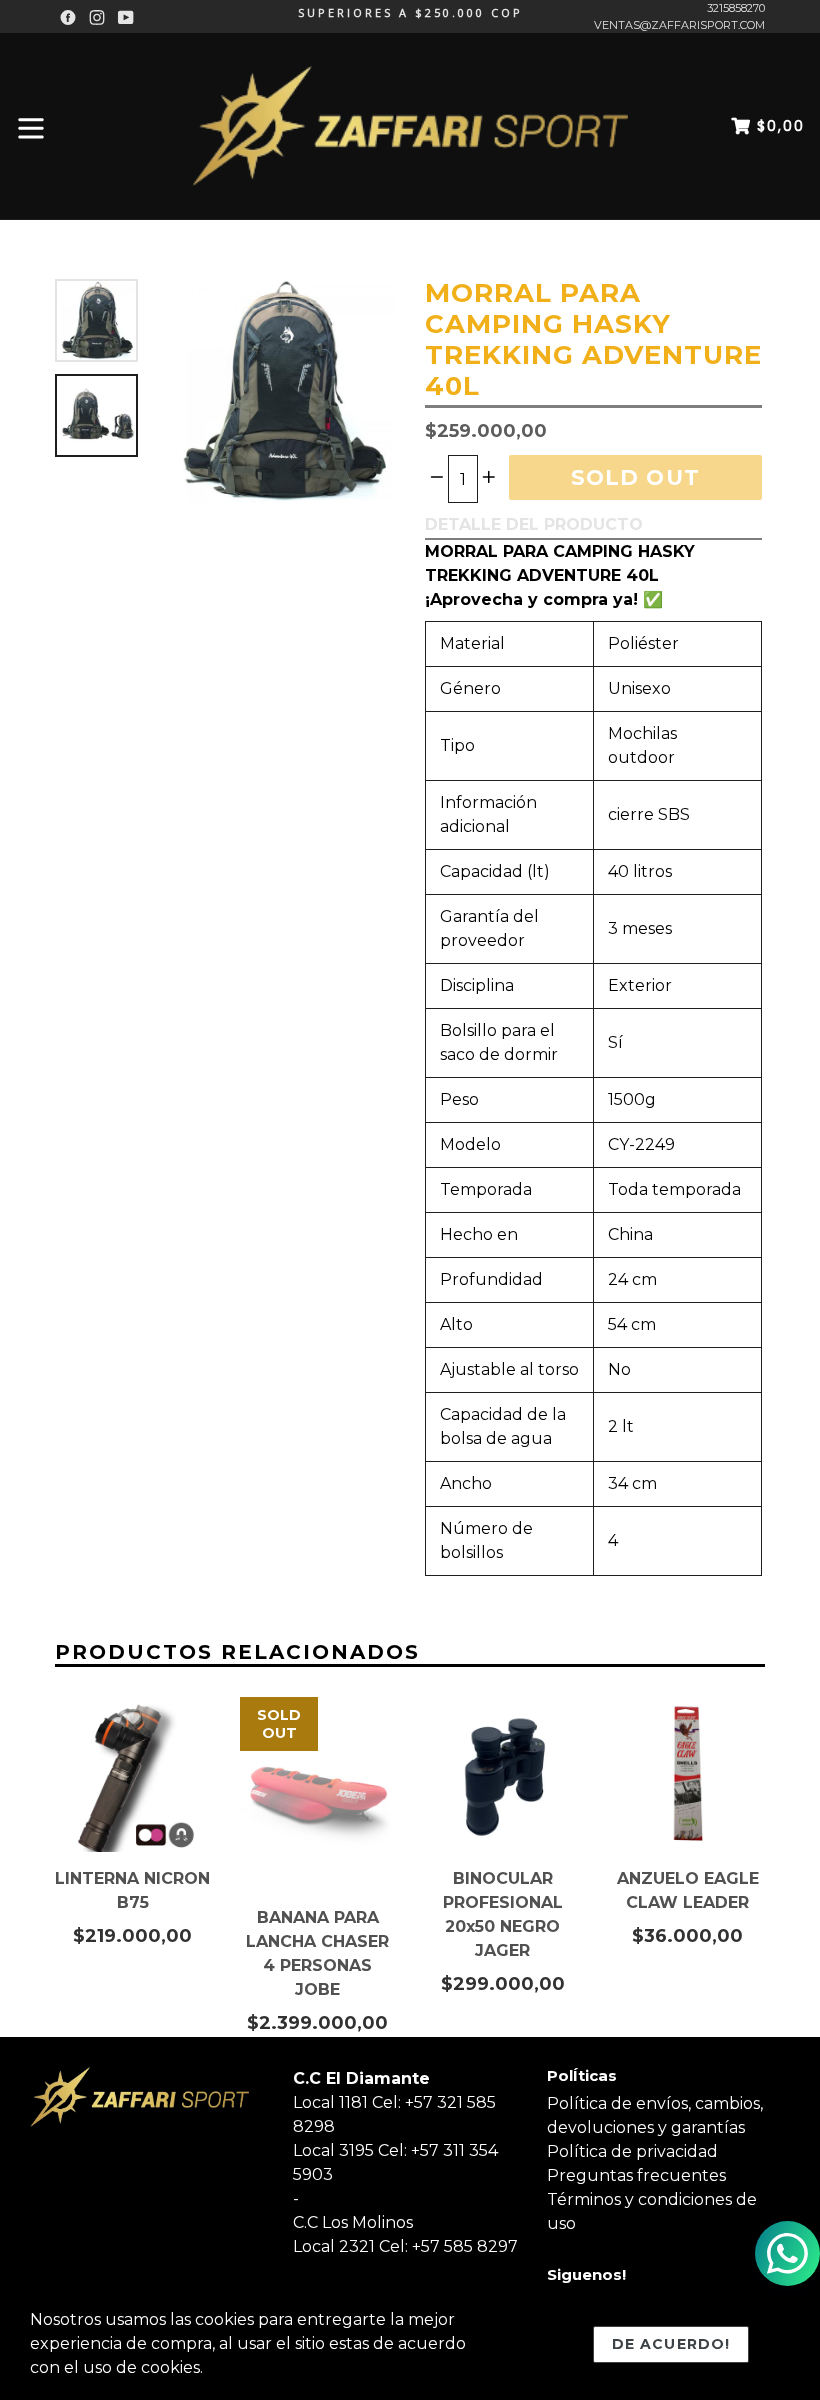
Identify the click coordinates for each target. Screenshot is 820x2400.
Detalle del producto (534, 524)
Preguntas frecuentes (636, 2175)
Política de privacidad (632, 2151)
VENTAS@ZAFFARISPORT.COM (679, 25)
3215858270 (736, 8)
